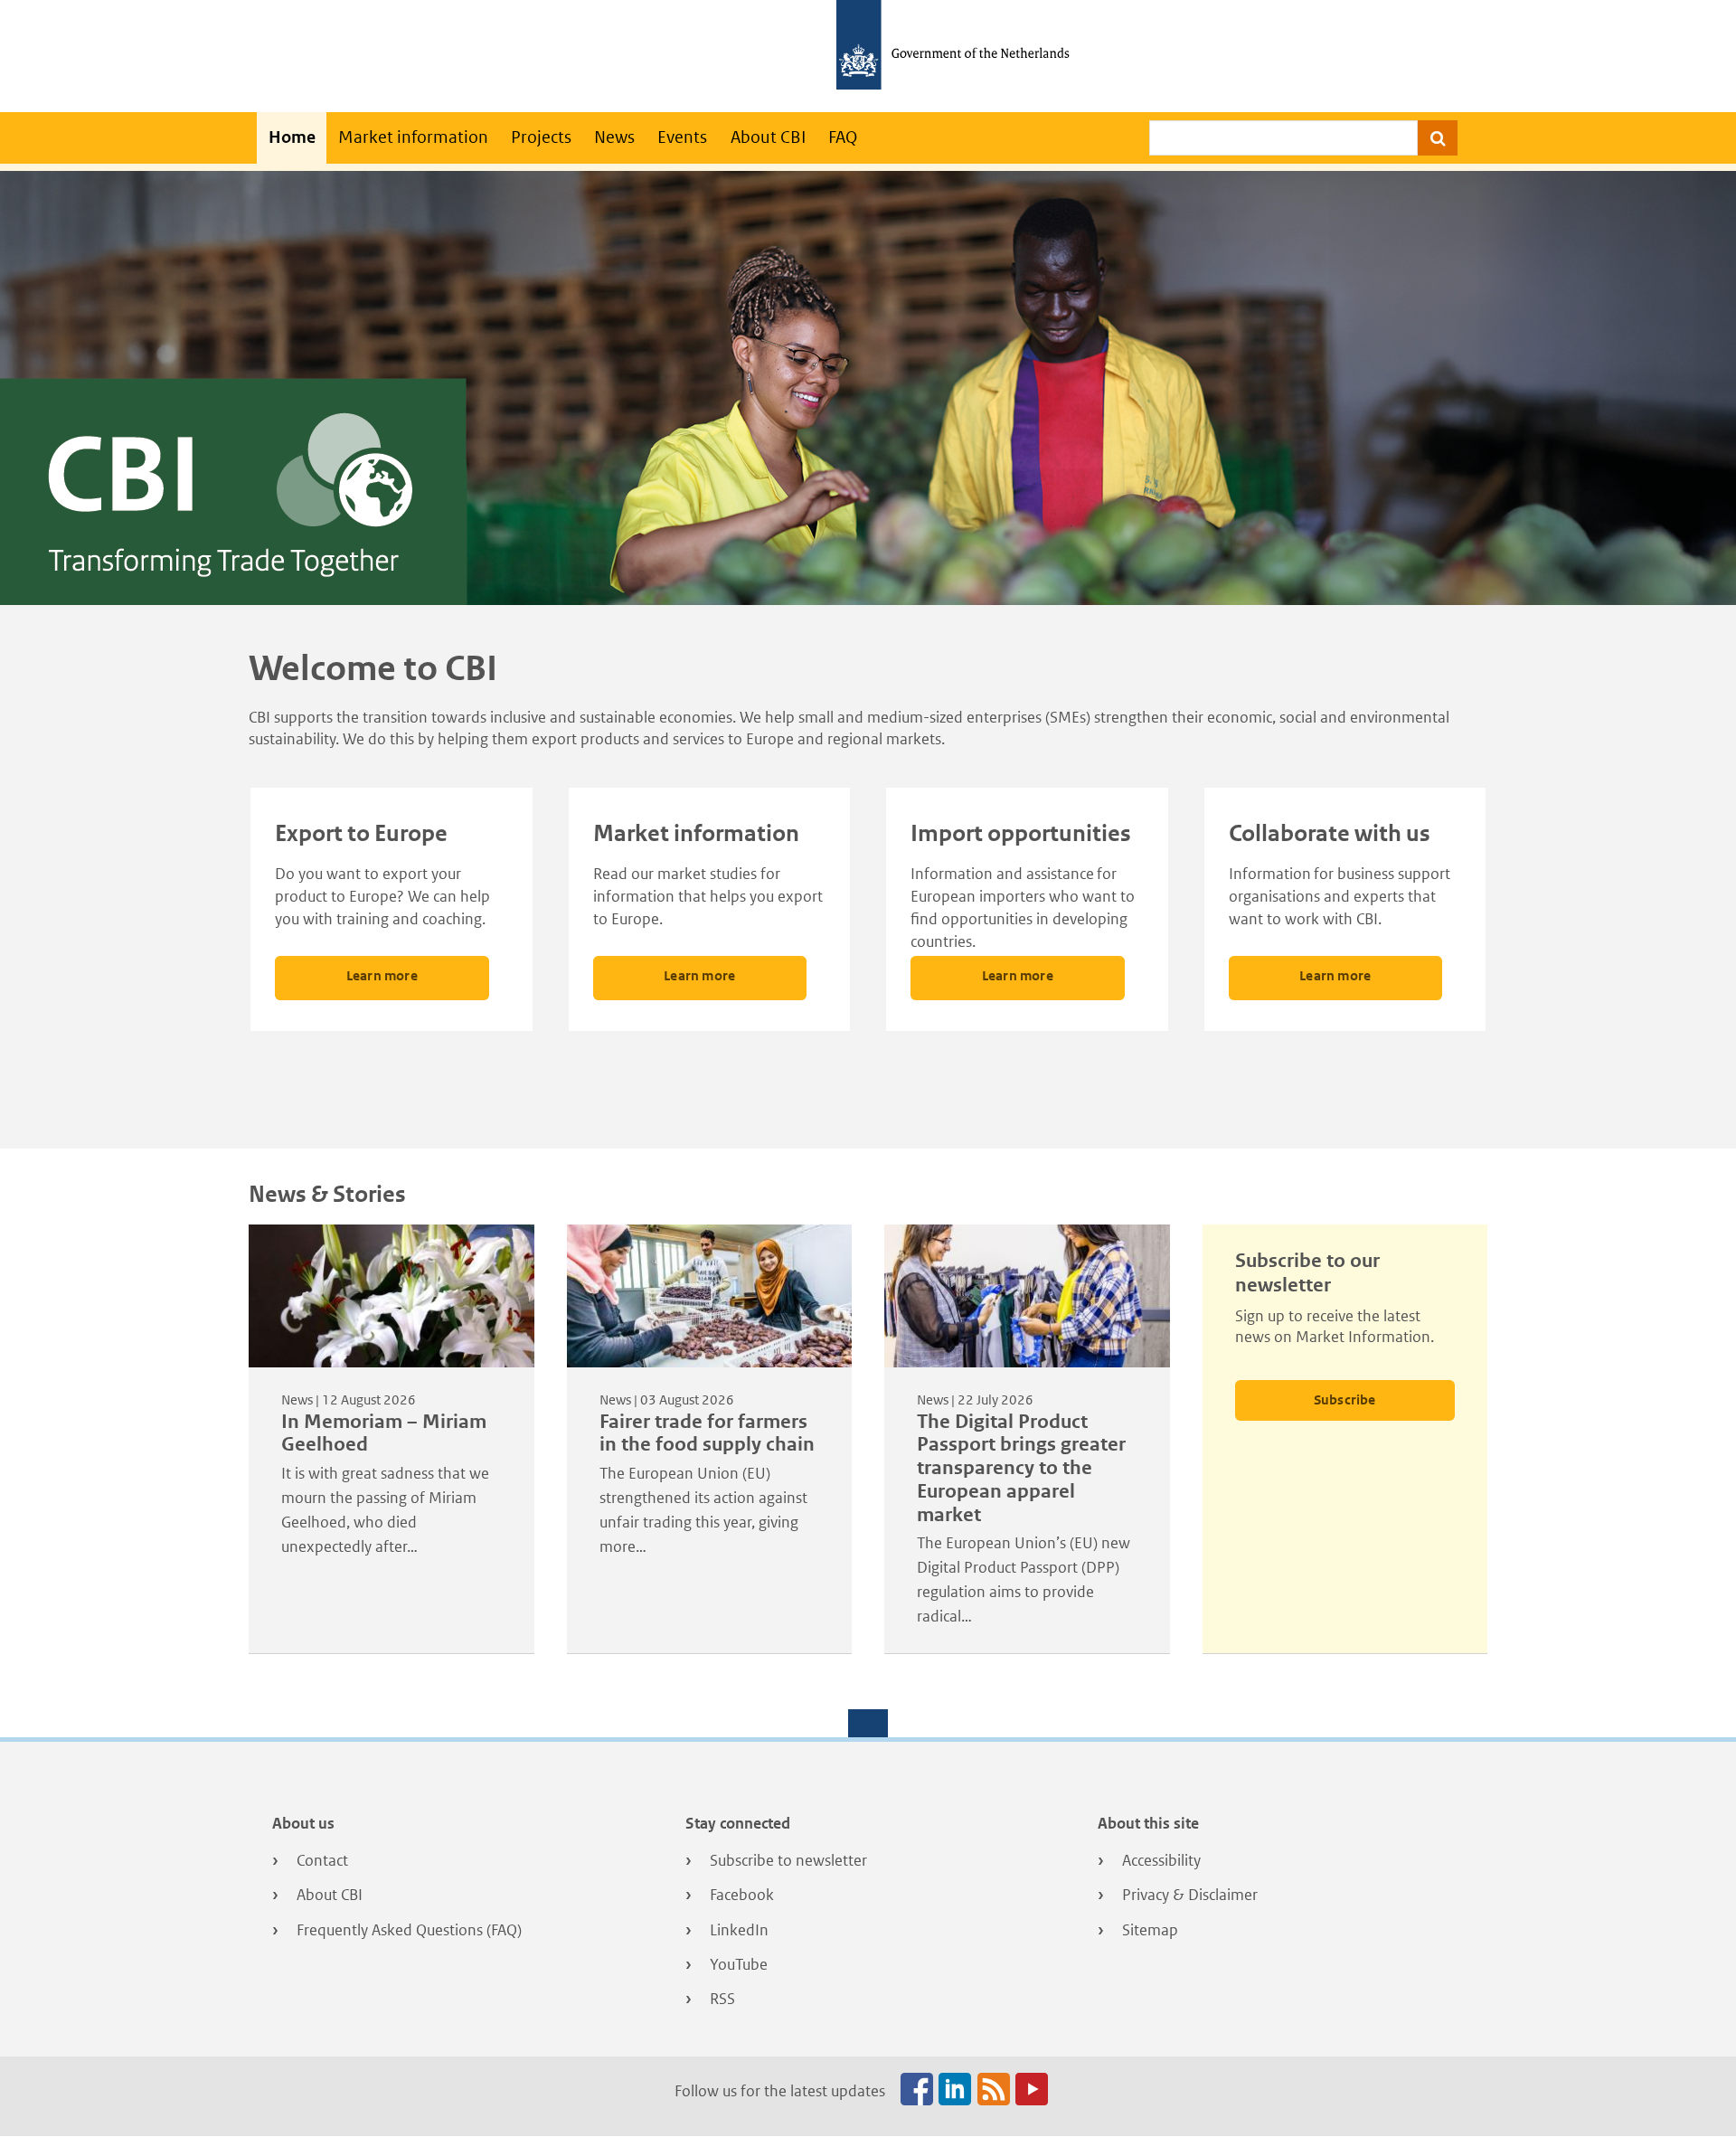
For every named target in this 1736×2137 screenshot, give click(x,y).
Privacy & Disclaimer (1190, 1895)
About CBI (768, 137)
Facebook (742, 1895)
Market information (413, 137)
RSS (722, 1999)
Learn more (382, 975)
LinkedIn (739, 1930)
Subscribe (1345, 1399)
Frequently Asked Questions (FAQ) (409, 1930)
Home (292, 137)
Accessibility (1161, 1860)
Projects (541, 137)
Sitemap (1150, 1930)
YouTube (739, 1964)
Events (682, 137)
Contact (322, 1860)
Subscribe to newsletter (788, 1860)
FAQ (843, 137)
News (614, 137)
